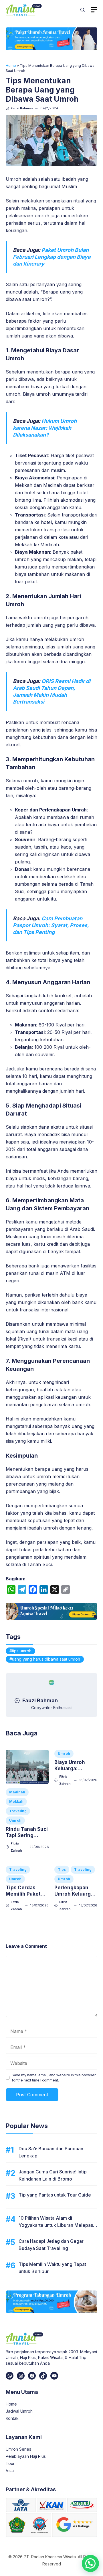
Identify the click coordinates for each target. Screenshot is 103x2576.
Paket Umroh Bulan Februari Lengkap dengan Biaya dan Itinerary (52, 257)
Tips (62, 1869)
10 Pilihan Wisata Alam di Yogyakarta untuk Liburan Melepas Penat (56, 2225)
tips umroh (22, 1651)
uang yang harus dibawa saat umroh (46, 1659)
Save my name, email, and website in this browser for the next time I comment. (54, 2078)
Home (11, 66)
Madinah (17, 1792)
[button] (83, 10)
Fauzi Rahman (22, 108)
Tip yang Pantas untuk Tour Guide (55, 2195)
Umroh (15, 1820)
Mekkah (16, 1802)
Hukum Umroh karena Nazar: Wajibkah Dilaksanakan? (45, 428)
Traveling (18, 1811)
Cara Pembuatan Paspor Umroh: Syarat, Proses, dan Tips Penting (51, 925)
